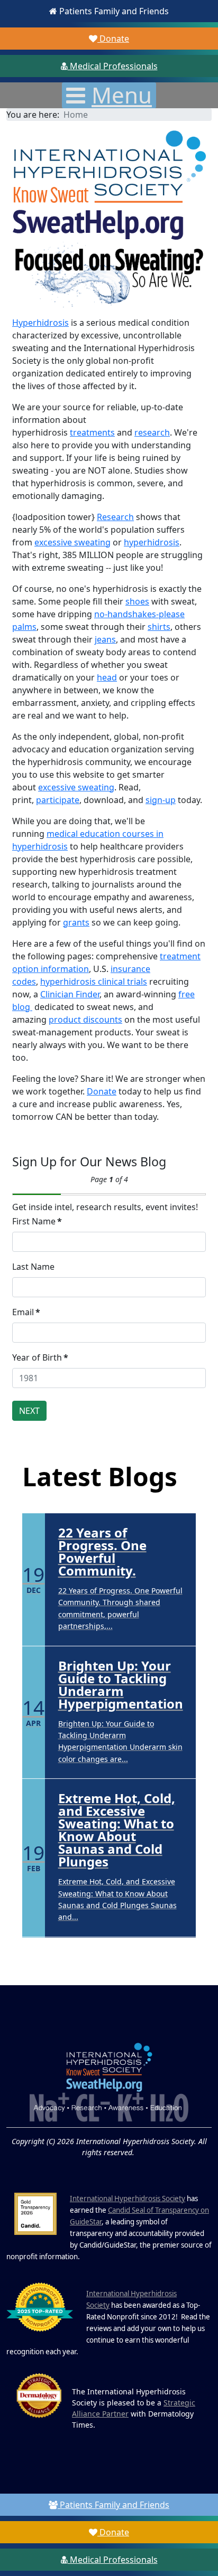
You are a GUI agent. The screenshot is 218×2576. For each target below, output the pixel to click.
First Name (37, 1221)
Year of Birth (40, 1357)
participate (58, 800)
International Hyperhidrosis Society (128, 2198)
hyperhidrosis (152, 542)
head (107, 677)
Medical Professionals (113, 66)
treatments (92, 432)
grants (76, 922)
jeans (105, 639)
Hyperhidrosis (40, 323)
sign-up (161, 800)
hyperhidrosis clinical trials (94, 982)
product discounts (85, 1020)
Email (26, 1312)
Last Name (33, 1267)
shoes (137, 601)
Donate (113, 39)
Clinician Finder (70, 994)
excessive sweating (72, 542)
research (152, 432)
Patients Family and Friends (113, 11)
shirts (159, 627)
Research (115, 517)
